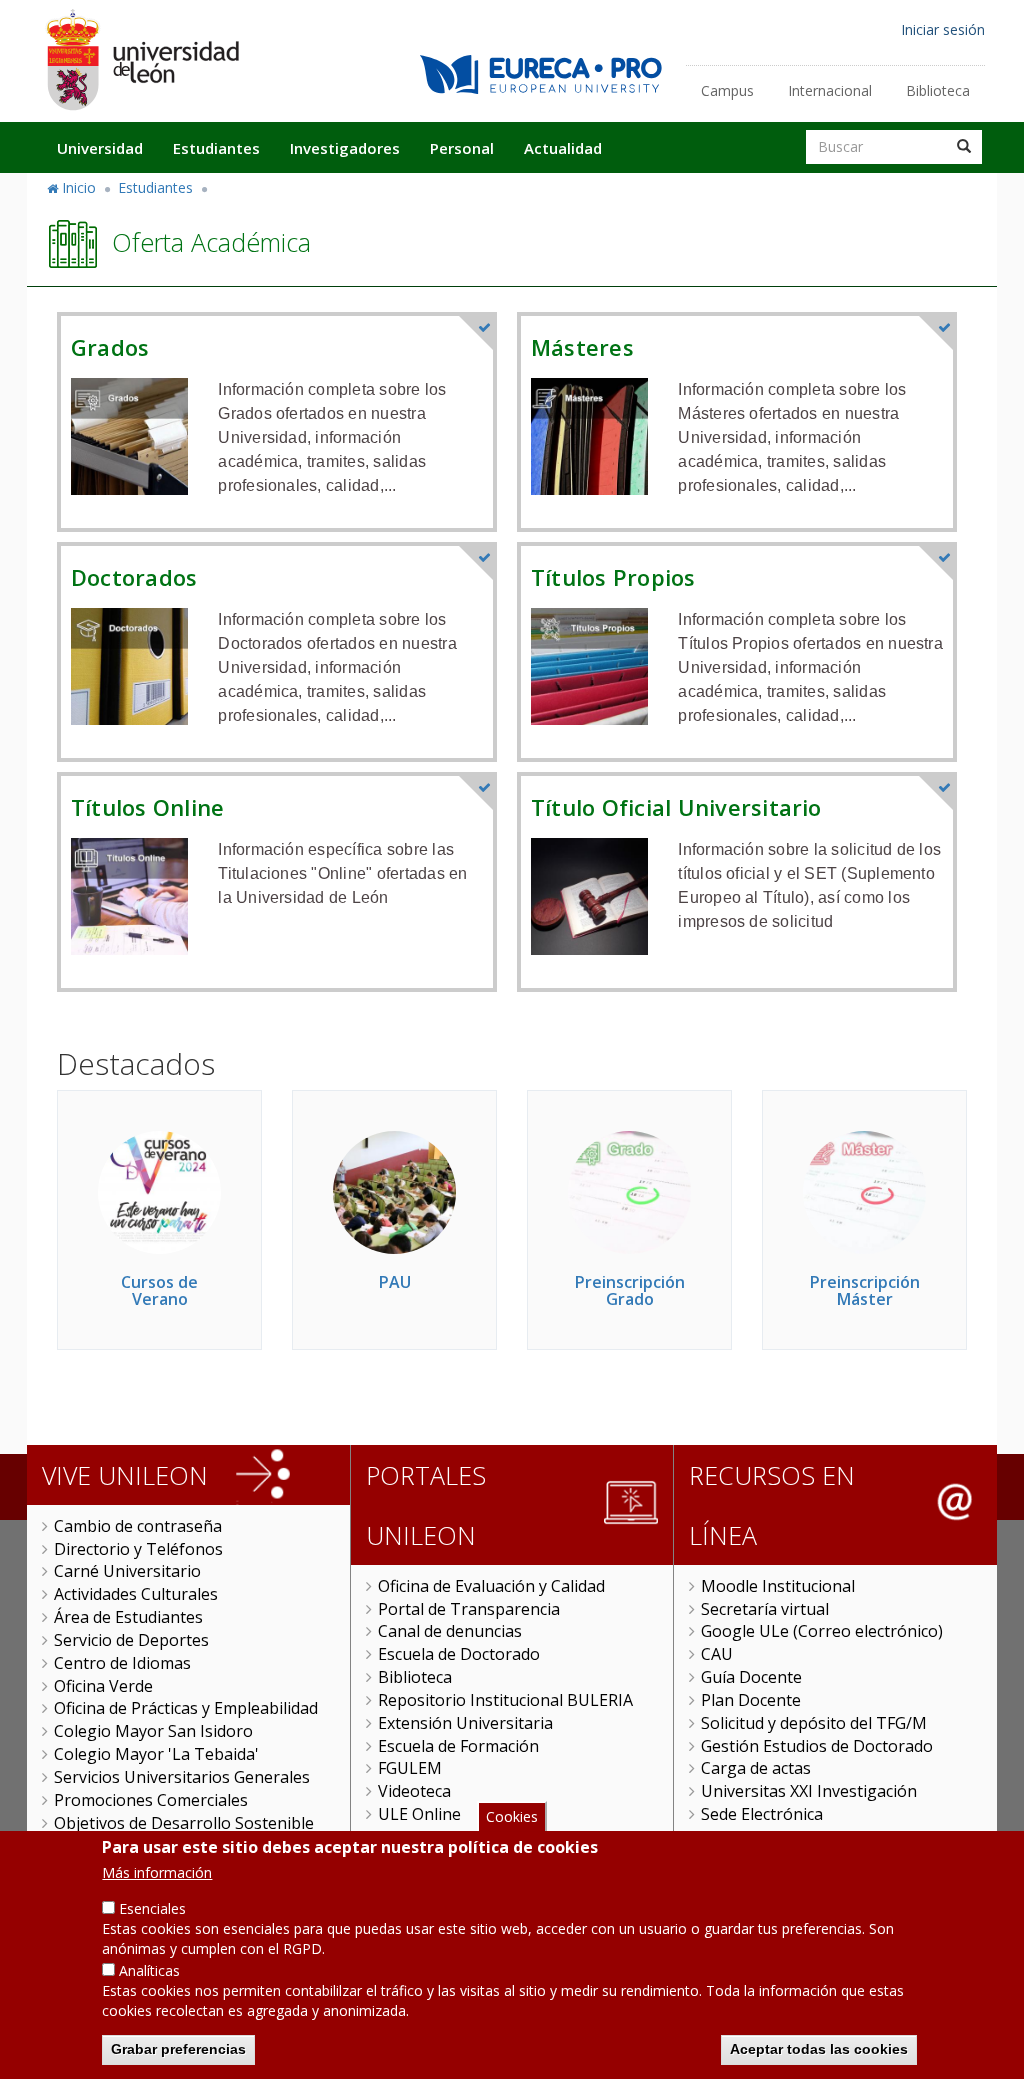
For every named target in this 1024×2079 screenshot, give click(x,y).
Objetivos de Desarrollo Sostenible (184, 1823)
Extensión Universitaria (465, 1723)
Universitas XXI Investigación (809, 1791)
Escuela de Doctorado (459, 1654)
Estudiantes (216, 148)
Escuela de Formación (458, 1746)
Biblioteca (938, 90)
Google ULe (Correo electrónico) (822, 1631)
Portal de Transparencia (469, 1609)
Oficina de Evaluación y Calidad (491, 1586)
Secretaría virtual (765, 1609)
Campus (727, 90)
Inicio (79, 187)
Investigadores (345, 148)
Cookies (512, 1816)
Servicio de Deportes (131, 1640)
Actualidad (563, 148)
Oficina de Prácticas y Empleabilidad (186, 1708)
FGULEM (410, 1768)
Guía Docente (751, 1677)
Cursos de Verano (159, 1291)
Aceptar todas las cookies (819, 2049)
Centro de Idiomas (122, 1663)
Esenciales (152, 1908)
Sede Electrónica (762, 1814)
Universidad (100, 148)
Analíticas (149, 1970)
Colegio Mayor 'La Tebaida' (156, 1754)
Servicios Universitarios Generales (182, 1777)
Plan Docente (751, 1700)
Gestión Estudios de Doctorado (817, 1746)
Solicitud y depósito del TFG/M (814, 1723)
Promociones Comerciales (151, 1800)
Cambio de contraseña (138, 1526)
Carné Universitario (127, 1571)
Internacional (830, 90)
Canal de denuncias (450, 1631)
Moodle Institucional (778, 1586)
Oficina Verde (103, 1686)
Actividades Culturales (136, 1594)
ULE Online (419, 1814)
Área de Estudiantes (128, 1617)
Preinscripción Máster (865, 1291)
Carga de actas (756, 1768)
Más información (157, 1872)
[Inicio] (142, 59)
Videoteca (414, 1791)
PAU (395, 1282)
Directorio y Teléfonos (138, 1549)
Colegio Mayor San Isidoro (153, 1731)
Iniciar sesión (943, 29)
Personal (462, 148)
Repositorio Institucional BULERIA (505, 1700)
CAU (717, 1654)
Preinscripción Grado (630, 1291)
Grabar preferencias (178, 2049)
